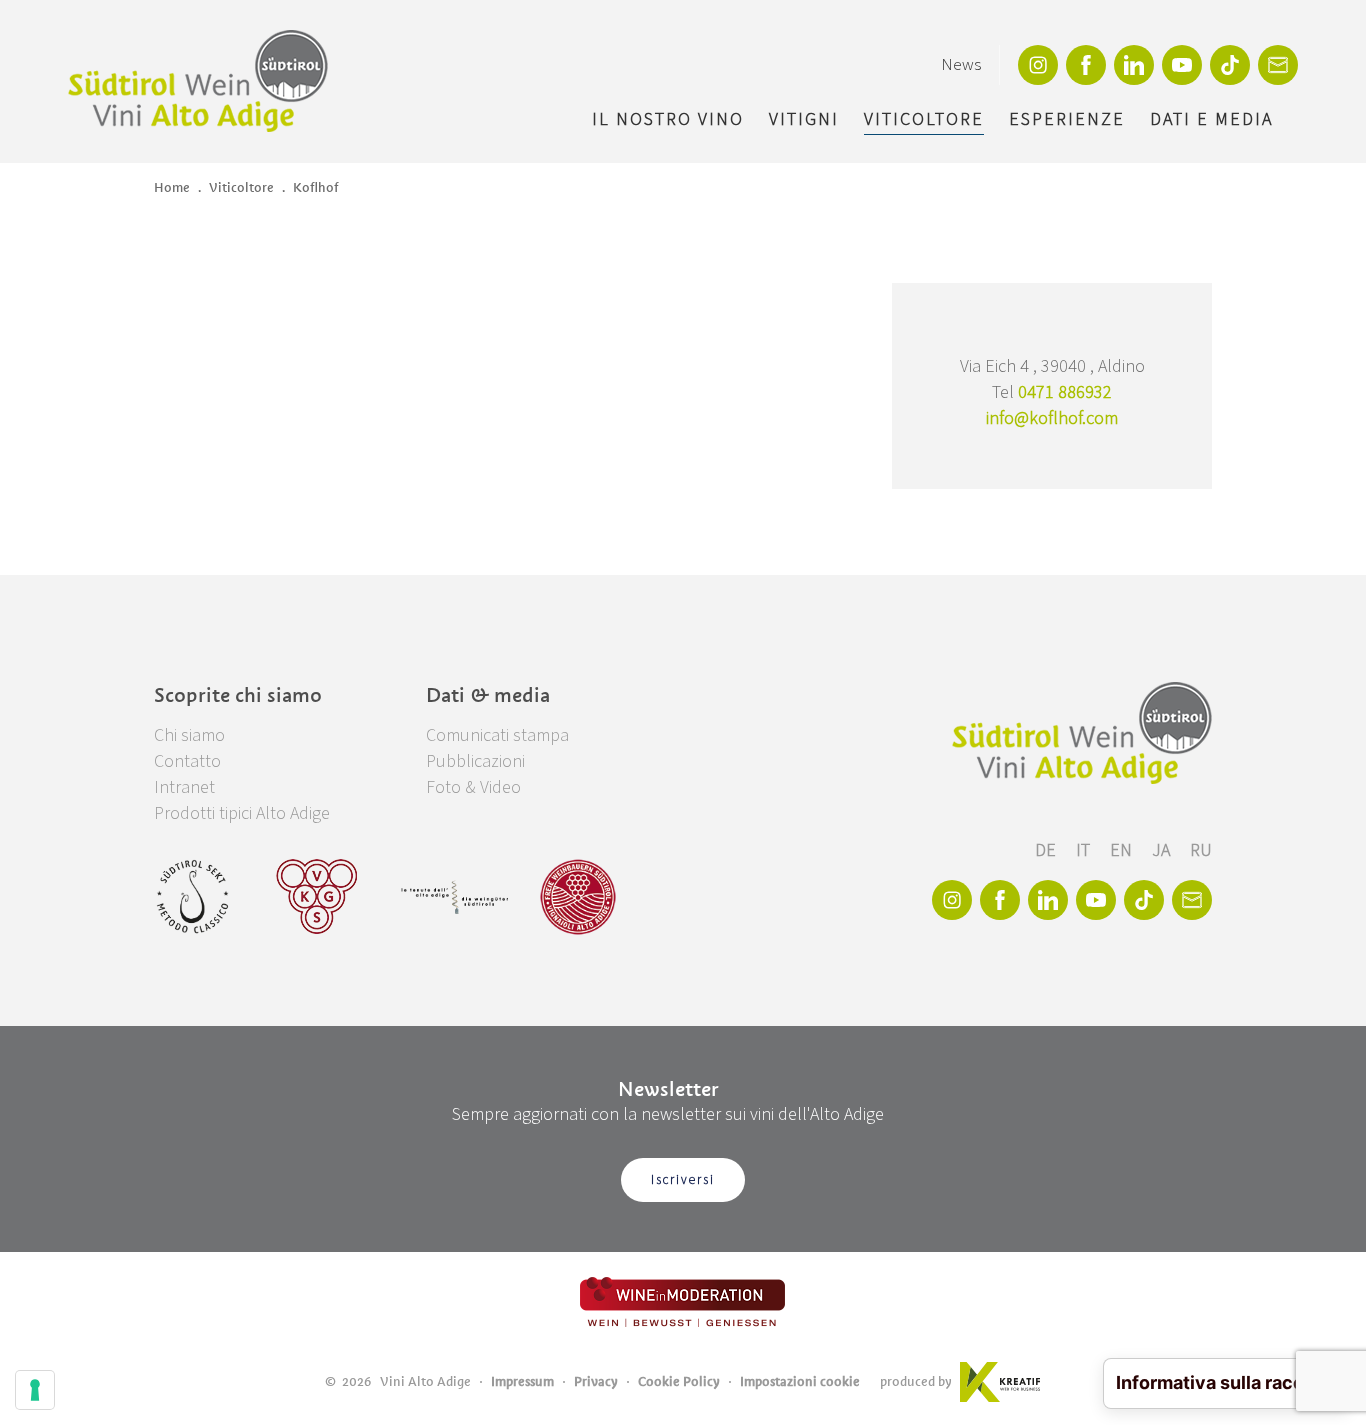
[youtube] (1182, 65)
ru (1201, 850)
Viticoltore (924, 119)
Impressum (522, 1381)
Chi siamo (189, 735)
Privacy (596, 1381)
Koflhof (316, 187)
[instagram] (1038, 65)
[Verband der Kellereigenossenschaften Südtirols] (317, 897)
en (1123, 850)
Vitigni (804, 119)
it (1085, 850)
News (961, 65)
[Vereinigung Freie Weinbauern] (578, 897)
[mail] (1278, 65)
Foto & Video (473, 787)
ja (1163, 850)
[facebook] (1086, 65)
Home (172, 187)
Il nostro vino (668, 119)
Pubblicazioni (475, 761)
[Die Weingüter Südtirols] (454, 897)
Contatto (187, 761)
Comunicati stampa (497, 735)
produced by (916, 1381)
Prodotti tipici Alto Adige (242, 813)
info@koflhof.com (1052, 418)
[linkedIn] (1134, 65)
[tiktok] (1230, 65)
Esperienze (1067, 119)
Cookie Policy (679, 1381)
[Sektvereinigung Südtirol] (194, 897)
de (1047, 850)
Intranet (184, 787)
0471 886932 (1065, 392)
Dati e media (1211, 119)
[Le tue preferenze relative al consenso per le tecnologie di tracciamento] (35, 1390)
